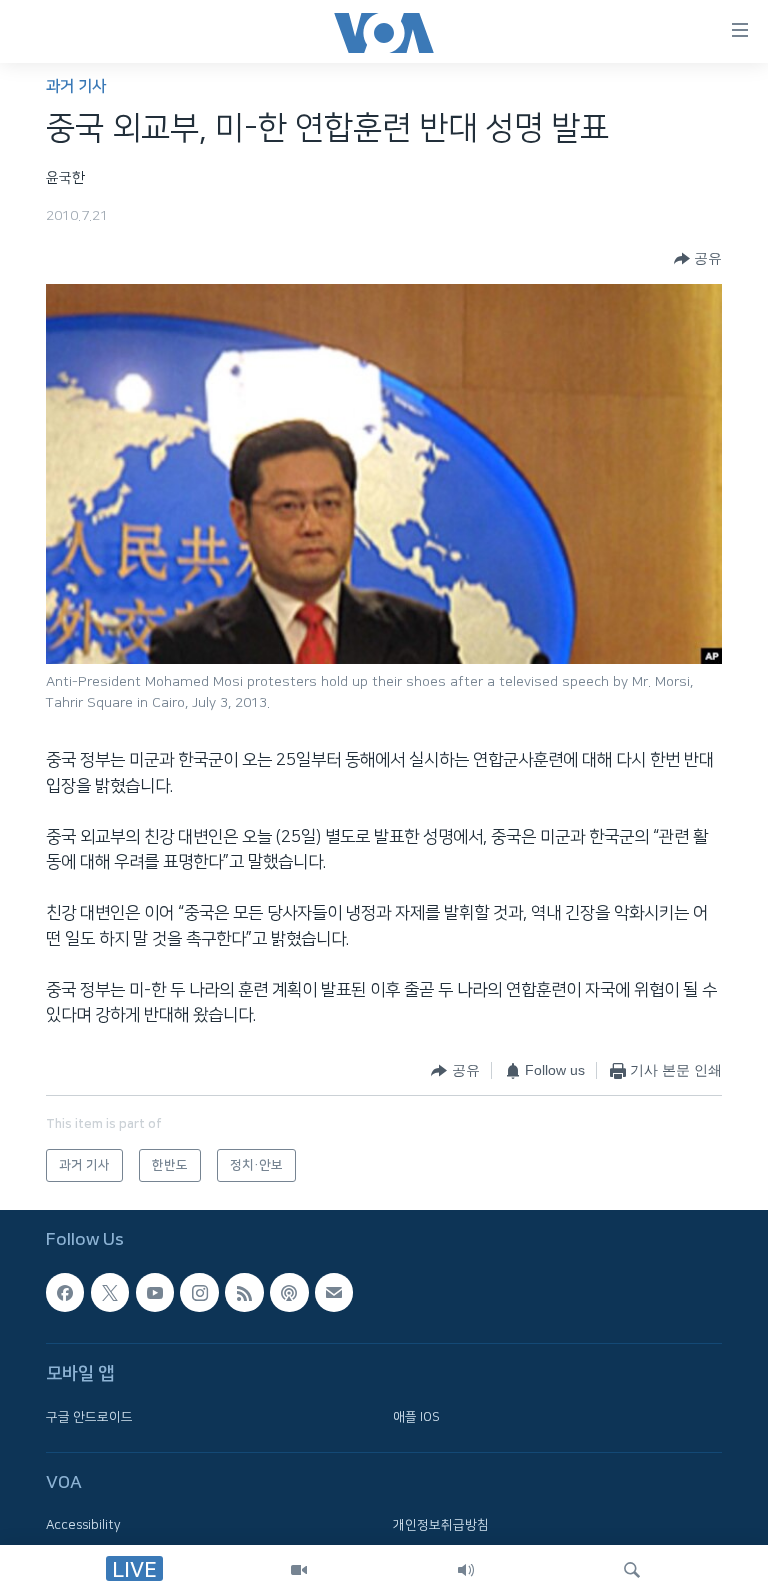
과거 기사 (76, 86)
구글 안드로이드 (89, 1417)
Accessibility (83, 1526)
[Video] (299, 1570)
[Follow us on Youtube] (155, 1293)
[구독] (334, 1293)
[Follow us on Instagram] (199, 1293)
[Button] (698, 259)
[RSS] (244, 1293)
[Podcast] (289, 1293)
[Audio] (466, 1570)
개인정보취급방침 (441, 1526)
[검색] (632, 1570)
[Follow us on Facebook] (65, 1293)
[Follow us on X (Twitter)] (110, 1293)
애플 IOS (416, 1417)
